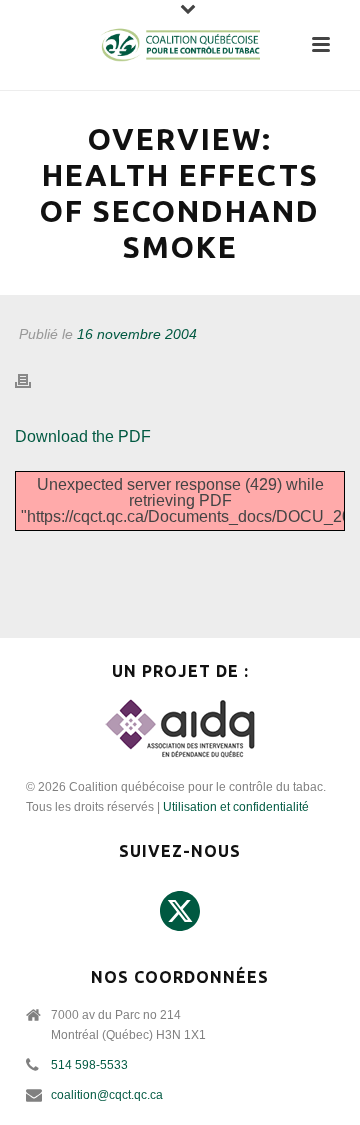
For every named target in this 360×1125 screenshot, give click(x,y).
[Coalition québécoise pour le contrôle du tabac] (180, 45)
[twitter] (180, 912)
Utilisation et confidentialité (236, 807)
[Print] (33, 381)
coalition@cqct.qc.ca (107, 1095)
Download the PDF (83, 436)
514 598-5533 (89, 1065)
